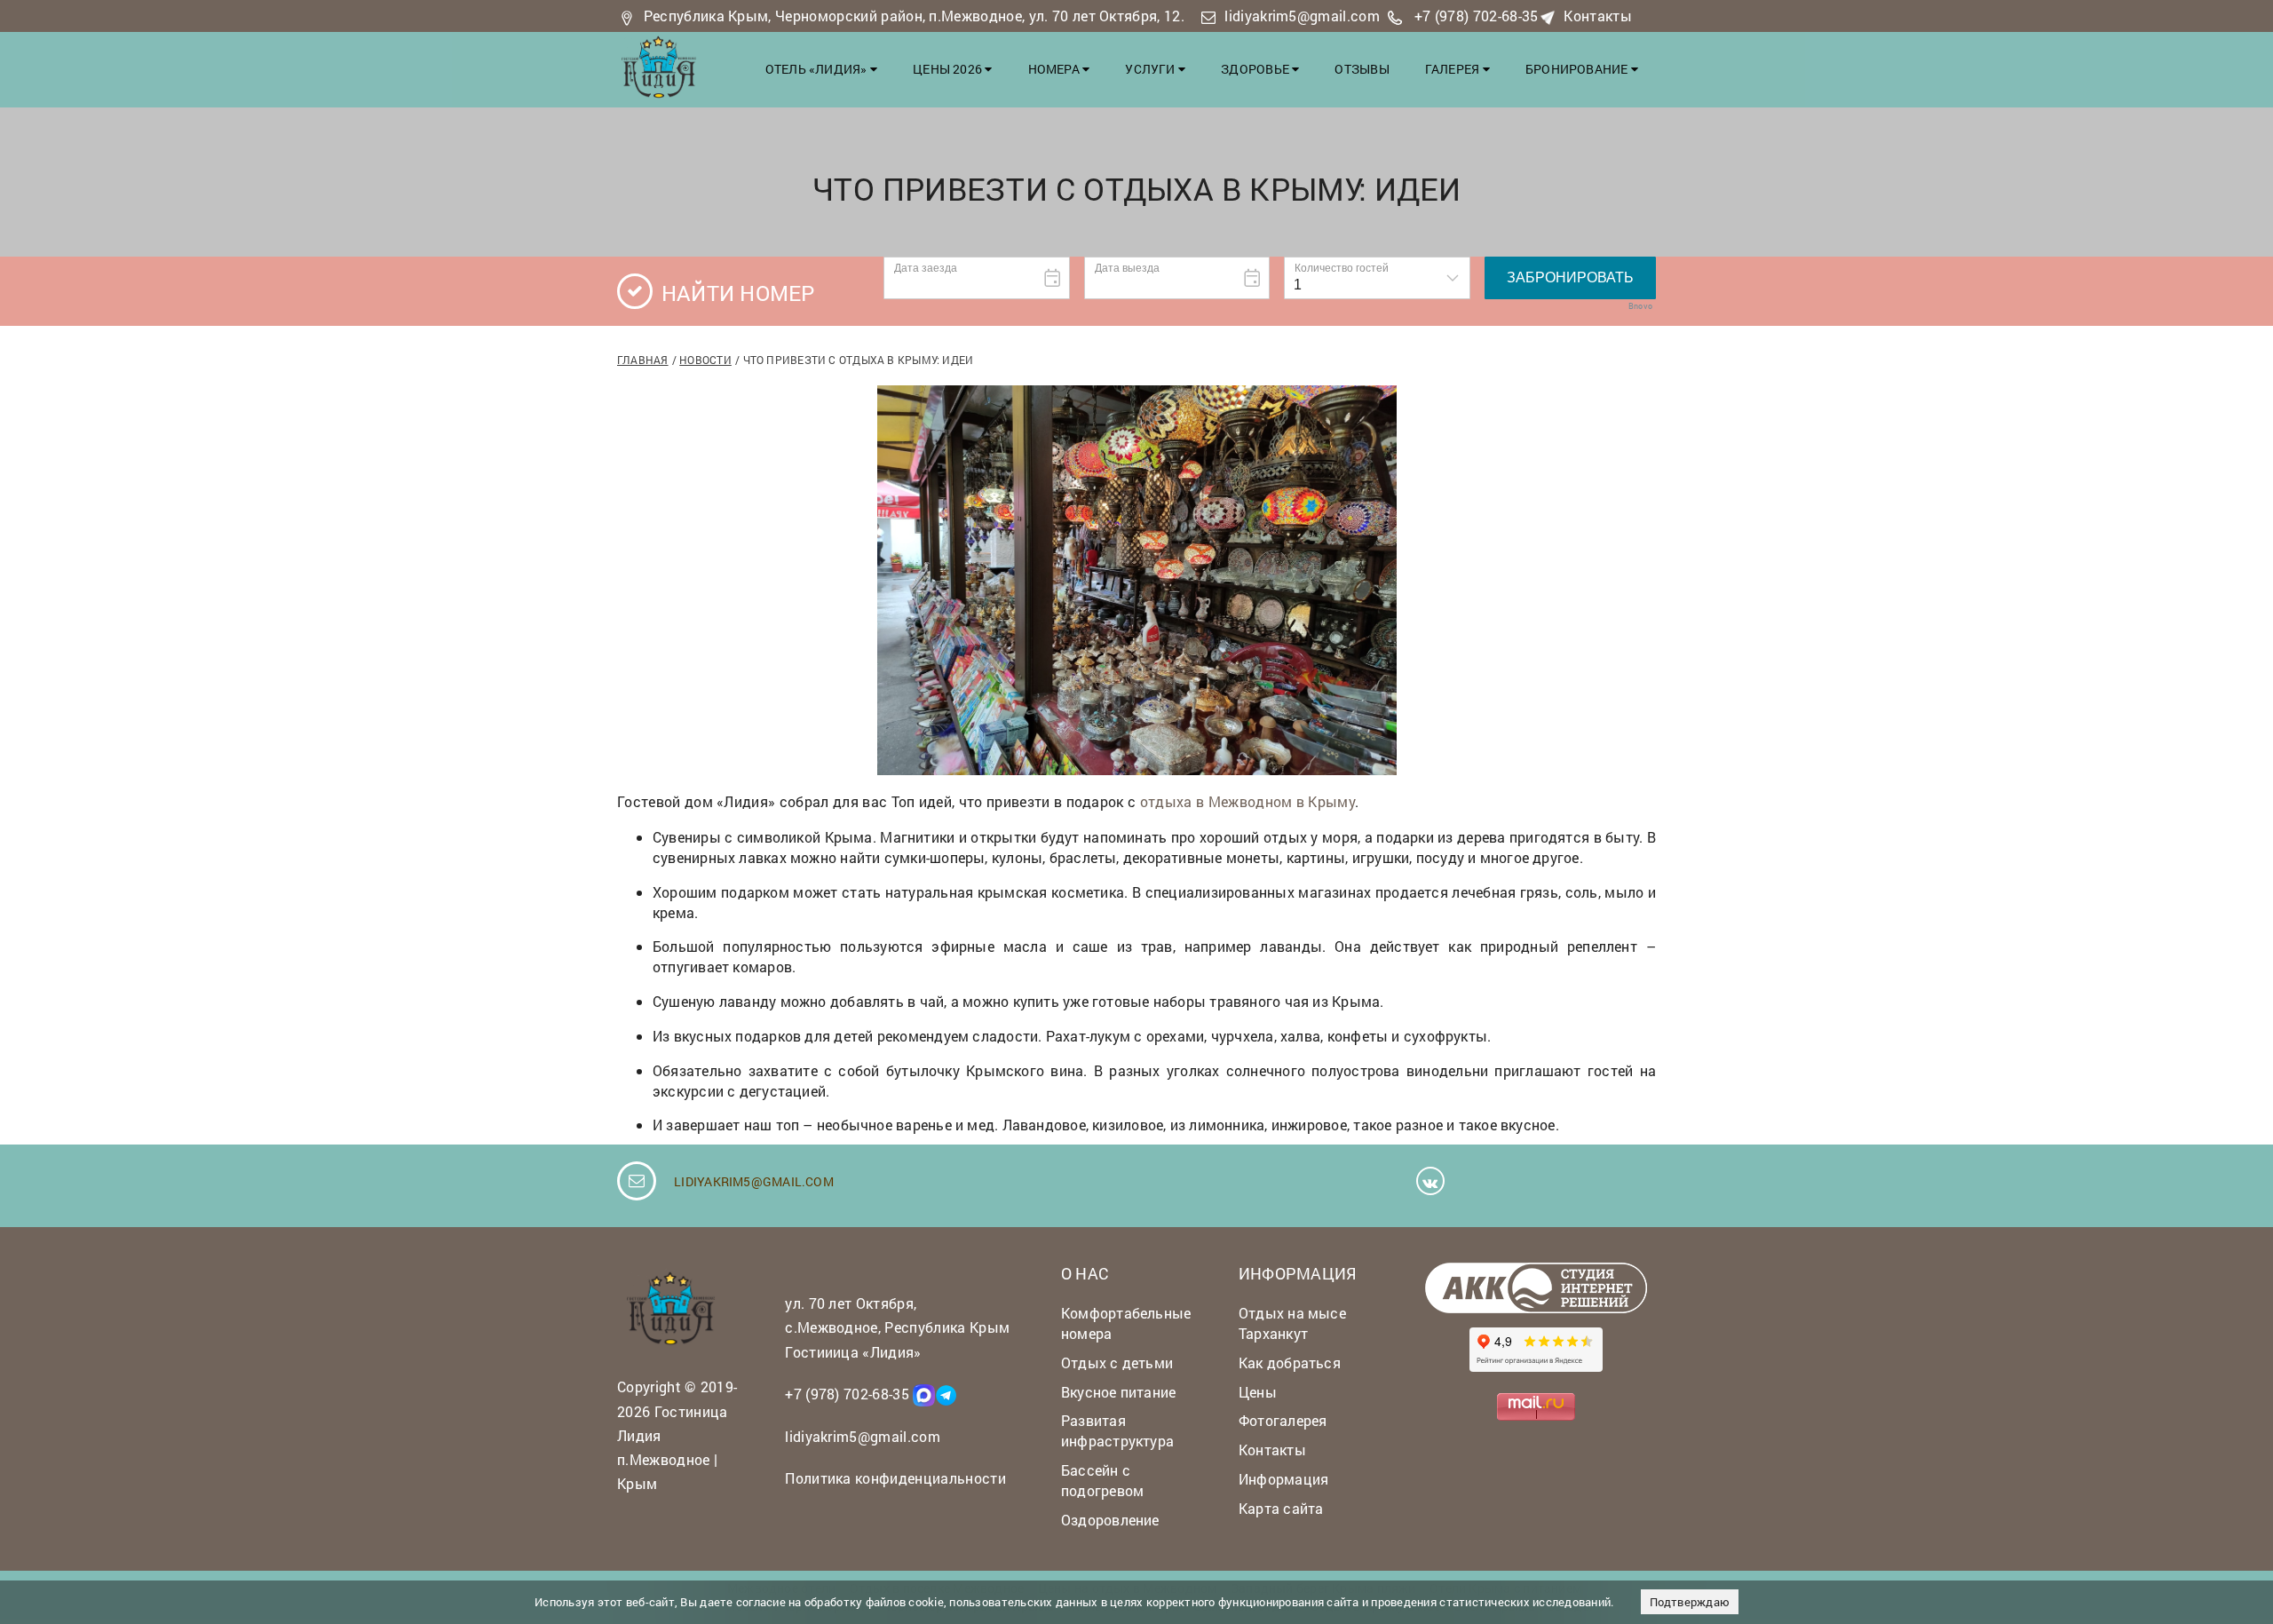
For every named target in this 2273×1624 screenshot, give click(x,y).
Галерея (1454, 69)
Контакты (1598, 16)
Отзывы (1362, 69)
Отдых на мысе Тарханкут (1292, 1323)
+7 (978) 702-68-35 (1477, 16)
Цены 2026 (949, 69)
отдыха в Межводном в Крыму (1247, 801)
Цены (1258, 1392)
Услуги (1152, 69)
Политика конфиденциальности (895, 1478)
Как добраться (1290, 1363)
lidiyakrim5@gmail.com (1302, 16)
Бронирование (1578, 69)
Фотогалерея (1283, 1420)
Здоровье (1256, 69)
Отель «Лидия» (818, 69)
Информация (1283, 1479)
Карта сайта (1281, 1508)
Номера (1056, 69)
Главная (643, 360)
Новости (705, 360)
